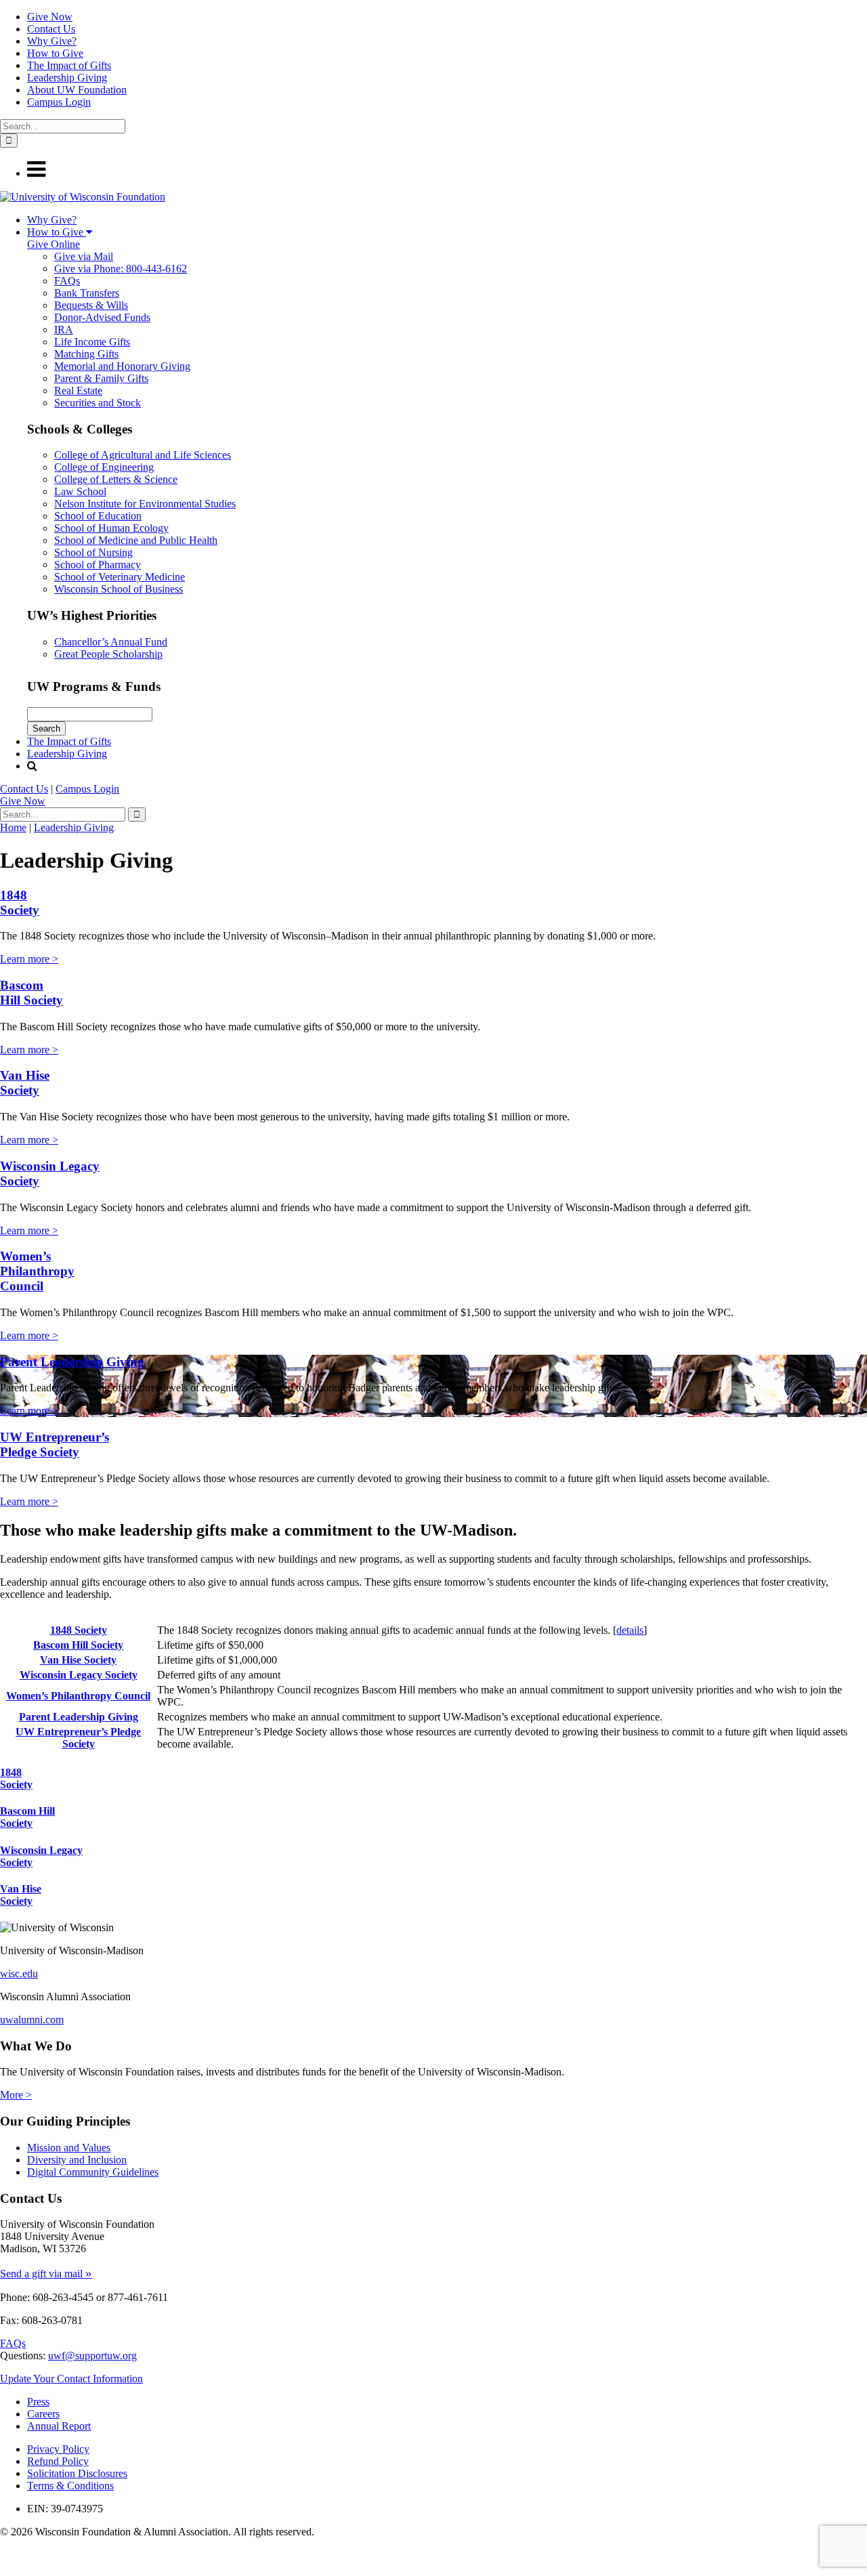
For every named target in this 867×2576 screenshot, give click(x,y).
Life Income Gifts (92, 342)
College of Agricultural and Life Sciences (143, 455)
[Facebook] (3, 2556)
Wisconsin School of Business (119, 589)
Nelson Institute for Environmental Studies (145, 504)
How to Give (55, 53)
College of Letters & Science (116, 479)
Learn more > (29, 959)
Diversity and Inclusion (77, 2160)
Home (13, 827)
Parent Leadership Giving (72, 1362)
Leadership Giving (67, 78)
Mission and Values (69, 2148)
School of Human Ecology (111, 528)
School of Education (98, 516)
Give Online (54, 244)
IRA (64, 330)
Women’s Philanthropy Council (37, 1271)
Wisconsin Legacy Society (79, 1675)
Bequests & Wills (91, 305)
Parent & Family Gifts (101, 378)
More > (16, 2095)
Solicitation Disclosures (77, 2473)
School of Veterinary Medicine (120, 577)
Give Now (50, 17)
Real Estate (78, 390)
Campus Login (59, 102)
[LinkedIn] (5, 2570)
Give (23, 801)
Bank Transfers (87, 293)
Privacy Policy (58, 2449)
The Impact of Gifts (69, 65)
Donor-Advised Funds (102, 317)
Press (38, 2402)
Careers (43, 2414)
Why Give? (52, 41)
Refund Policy (58, 2461)
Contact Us (51, 29)
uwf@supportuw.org (92, 2356)
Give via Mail (84, 256)
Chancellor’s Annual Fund (111, 642)
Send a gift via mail (46, 2274)
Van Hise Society (25, 1083)
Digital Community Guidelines (93, 2172)
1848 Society (20, 903)
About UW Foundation (77, 90)
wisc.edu (19, 1973)
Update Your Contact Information (71, 2379)
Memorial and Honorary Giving (122, 366)
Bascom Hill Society (31, 993)
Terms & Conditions (70, 2486)
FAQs (67, 281)
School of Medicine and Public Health (136, 540)
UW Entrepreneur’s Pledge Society (55, 1444)
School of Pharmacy (98, 565)
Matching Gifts (86, 354)
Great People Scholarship (108, 654)
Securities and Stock (98, 403)
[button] (36, 173)
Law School (80, 491)
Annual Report (59, 2426)
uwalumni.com (32, 2020)
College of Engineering (104, 467)
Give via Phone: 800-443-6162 (121, 269)
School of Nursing (93, 552)
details (630, 1630)
